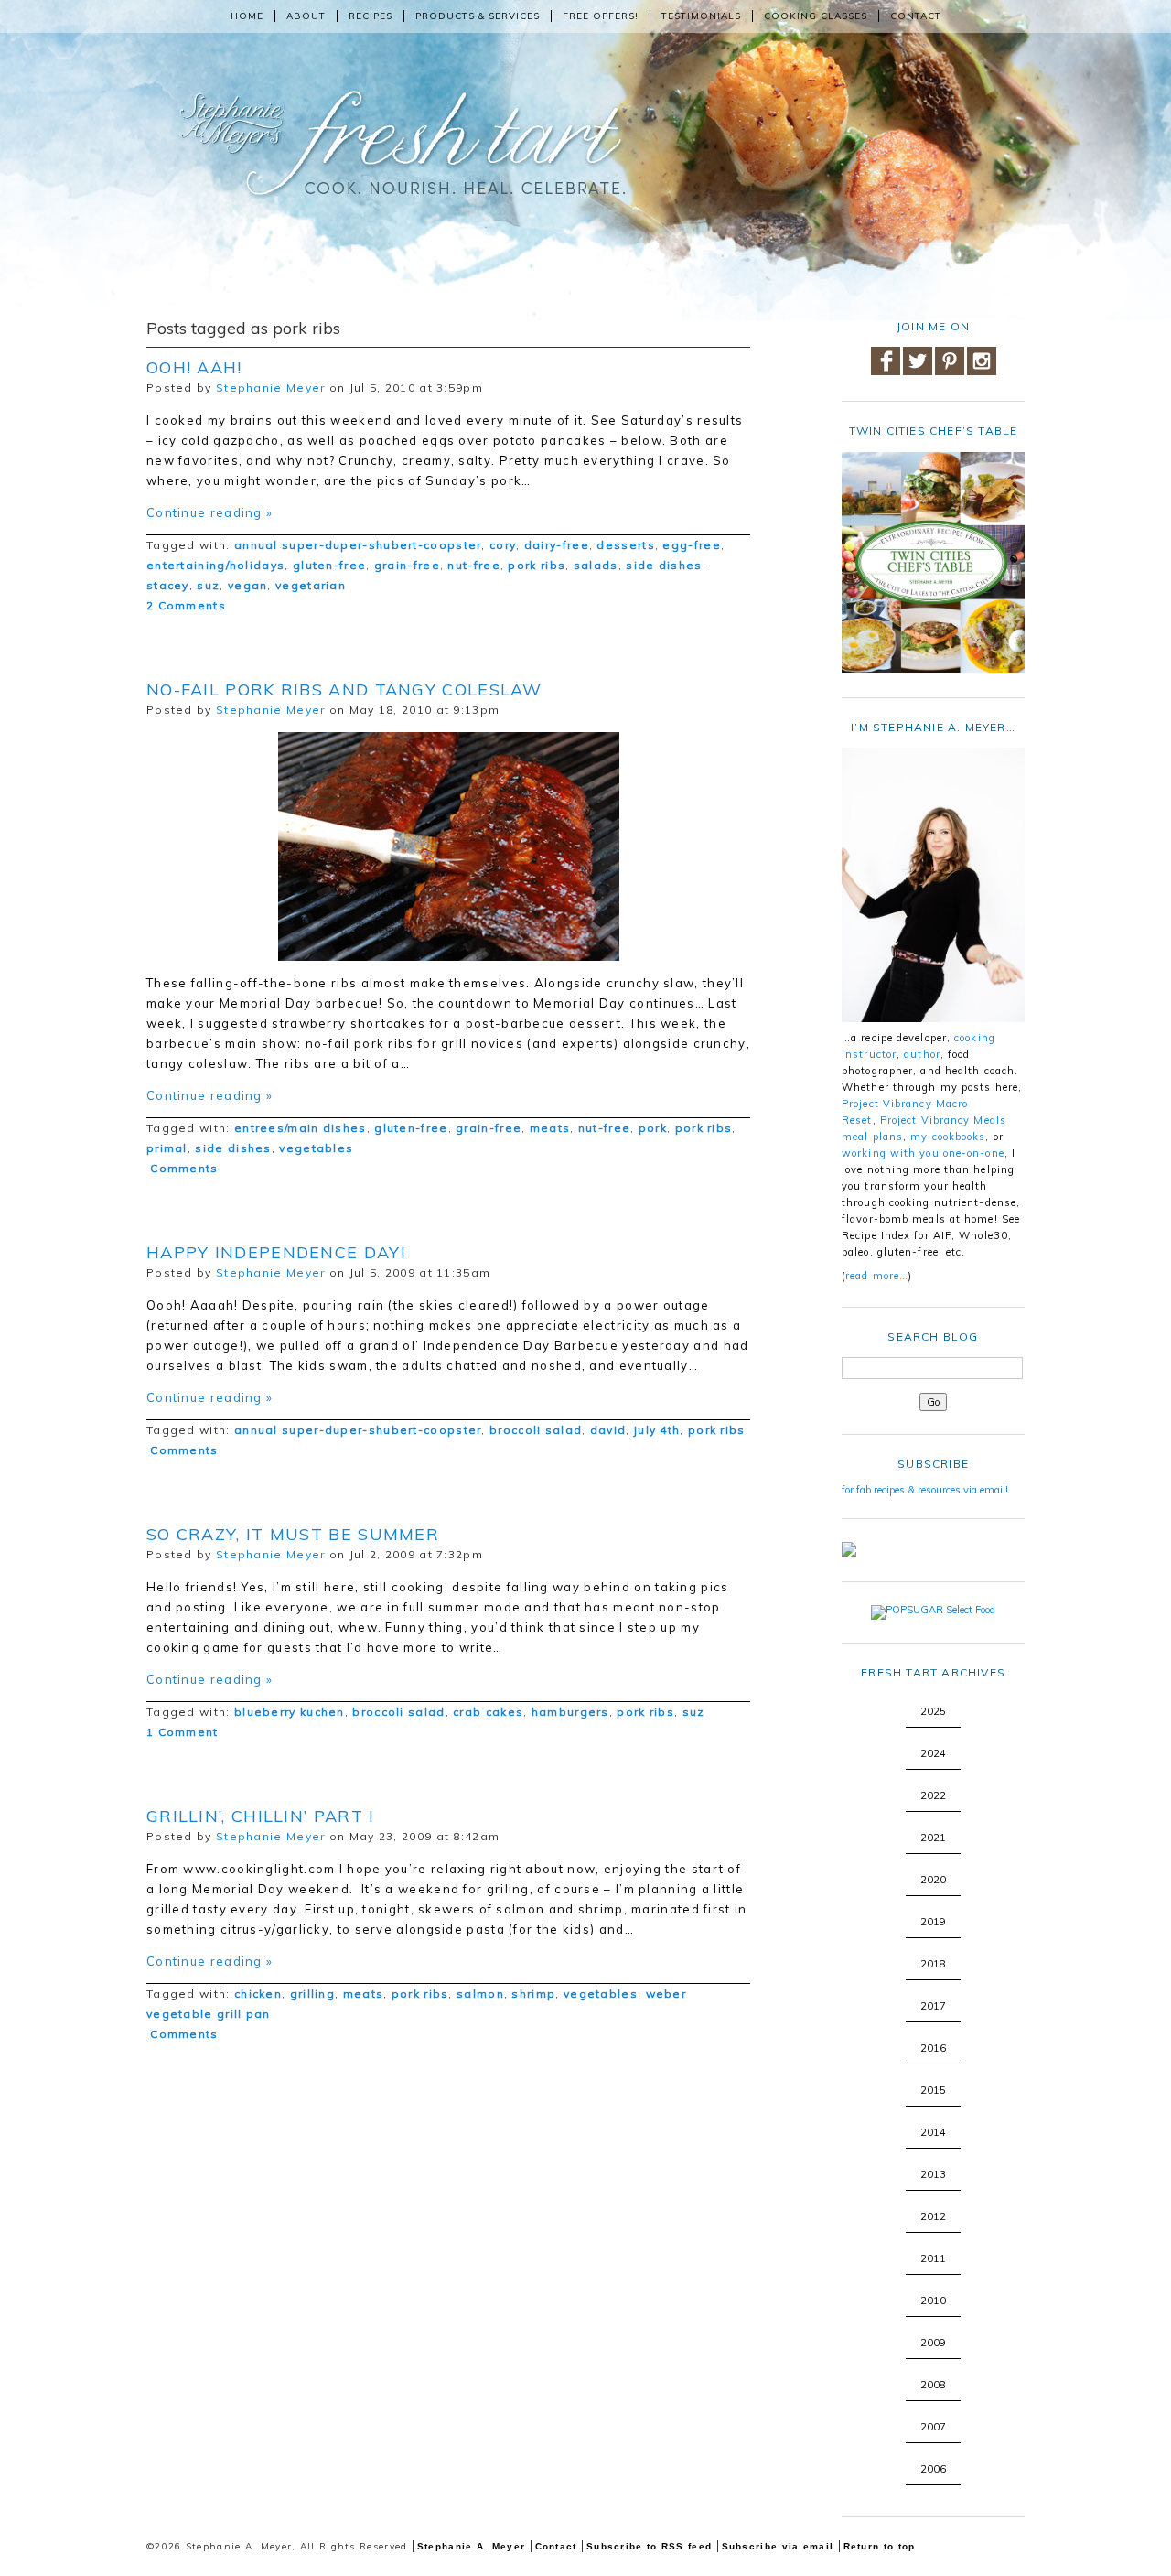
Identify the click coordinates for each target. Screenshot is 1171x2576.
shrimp (533, 1994)
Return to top (880, 2546)
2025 (933, 1711)
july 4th (657, 1430)
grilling (312, 1994)
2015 (933, 2090)
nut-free (473, 565)
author (922, 1054)
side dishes (664, 565)
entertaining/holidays (215, 565)
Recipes (371, 16)
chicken (258, 1994)
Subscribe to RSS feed (649, 2546)
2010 (933, 2301)
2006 (933, 2469)
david (608, 1430)
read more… (877, 1276)
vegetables (316, 1148)
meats (550, 1128)
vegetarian (311, 585)
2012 (933, 2216)
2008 (933, 2385)
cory (503, 545)
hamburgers (570, 1712)
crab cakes (488, 1712)
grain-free (407, 565)
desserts (625, 545)
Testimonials (701, 16)
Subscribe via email (778, 2546)
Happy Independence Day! (276, 1252)
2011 (933, 2258)
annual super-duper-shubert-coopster (358, 545)
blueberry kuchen (290, 1712)
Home (247, 16)
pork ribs (537, 565)
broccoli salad (536, 1430)
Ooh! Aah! (194, 367)
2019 (933, 1922)
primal (167, 1148)
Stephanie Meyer (271, 388)
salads (596, 565)
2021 (933, 1838)
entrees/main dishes (301, 1128)
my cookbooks (948, 1137)
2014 (933, 2132)
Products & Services (478, 16)
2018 (933, 1964)
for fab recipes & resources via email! (925, 1490)
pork (653, 1128)
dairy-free (557, 545)
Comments (183, 1168)
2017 (933, 2006)
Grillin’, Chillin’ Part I (261, 1816)
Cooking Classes (816, 16)
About (306, 16)
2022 (933, 1795)
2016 (933, 2048)
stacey (168, 585)
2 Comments (186, 605)
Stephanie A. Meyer (471, 2546)
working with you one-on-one (923, 1153)
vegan (248, 585)
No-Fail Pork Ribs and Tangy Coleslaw (344, 690)
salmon (480, 1994)
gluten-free (329, 565)
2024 (933, 1753)
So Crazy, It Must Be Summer (293, 1534)
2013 (933, 2174)
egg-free (691, 545)
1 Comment (183, 1732)
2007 (933, 2427)
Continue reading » (209, 512)
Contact (916, 16)
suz (208, 585)
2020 (933, 1880)
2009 (933, 2343)
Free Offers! (601, 16)
